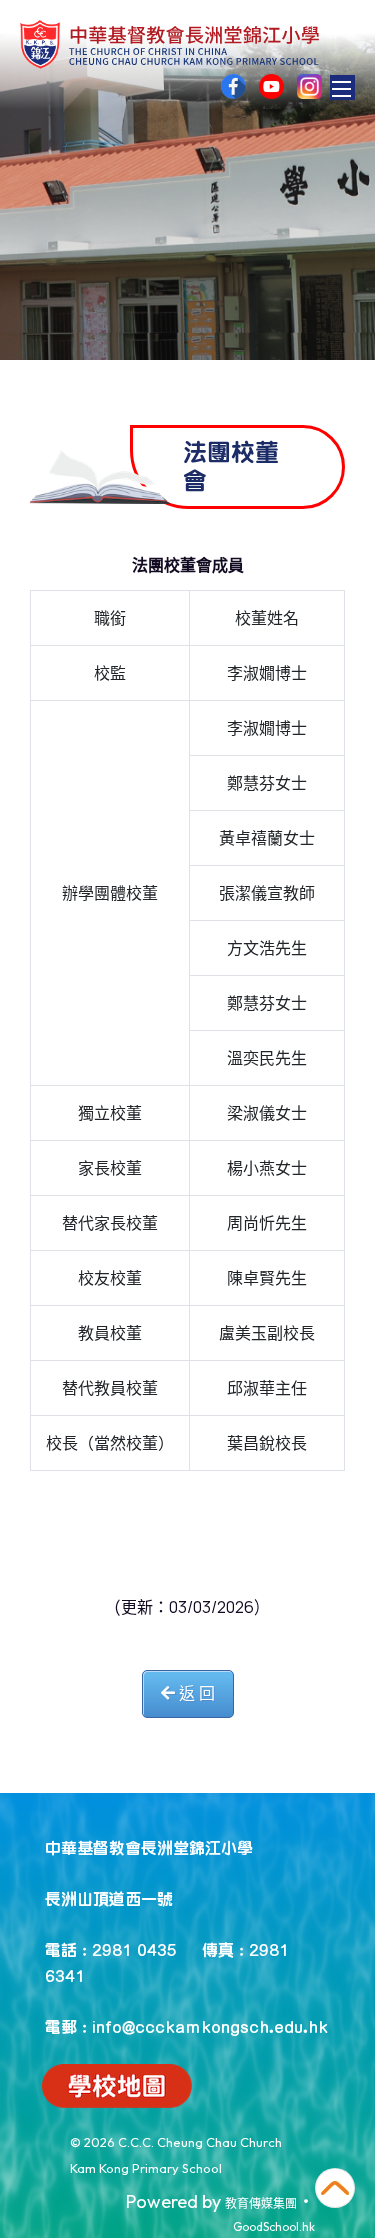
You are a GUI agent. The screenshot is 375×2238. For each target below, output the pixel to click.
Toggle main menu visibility (342, 87)
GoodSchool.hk (274, 2226)
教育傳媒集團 (261, 2203)
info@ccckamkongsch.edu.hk (210, 2026)
